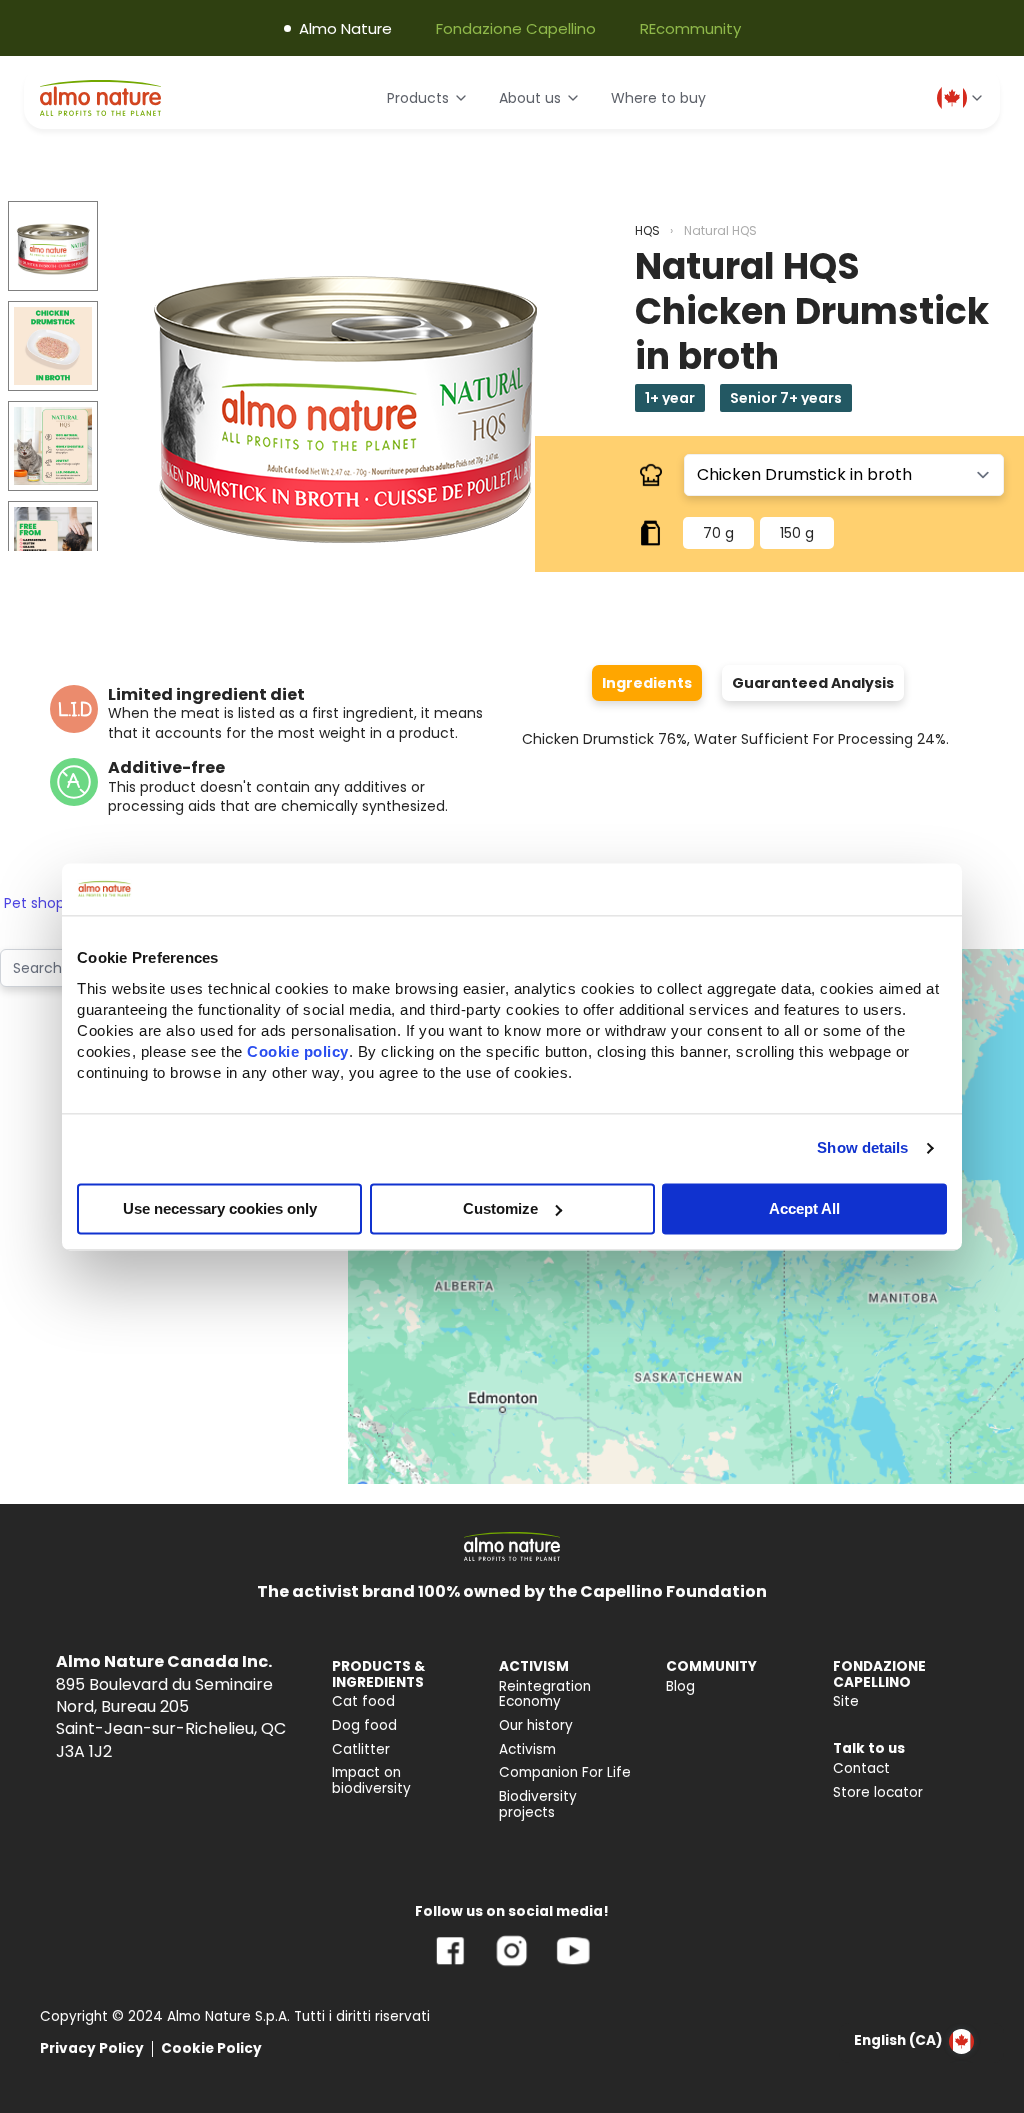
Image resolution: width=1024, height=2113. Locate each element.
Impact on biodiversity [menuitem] (371, 1780)
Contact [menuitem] (861, 1768)
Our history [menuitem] (536, 1725)
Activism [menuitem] (527, 1749)
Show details (862, 1147)
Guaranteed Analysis (813, 683)
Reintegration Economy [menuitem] (545, 1694)
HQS (647, 230)
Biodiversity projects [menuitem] (538, 1804)
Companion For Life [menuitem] (565, 1772)
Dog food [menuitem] (364, 1725)
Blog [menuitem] (680, 1686)
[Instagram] (511, 1965)
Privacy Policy (92, 2048)
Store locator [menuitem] (878, 1792)
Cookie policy (298, 1051)
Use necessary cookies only (220, 1208)
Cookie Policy (211, 2048)
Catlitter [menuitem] (361, 1749)
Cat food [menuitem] (363, 1701)
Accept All (804, 1208)
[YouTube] (573, 1965)
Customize (500, 1208)
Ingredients (647, 683)
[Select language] (961, 98)
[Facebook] (450, 1965)
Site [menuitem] (846, 1701)
